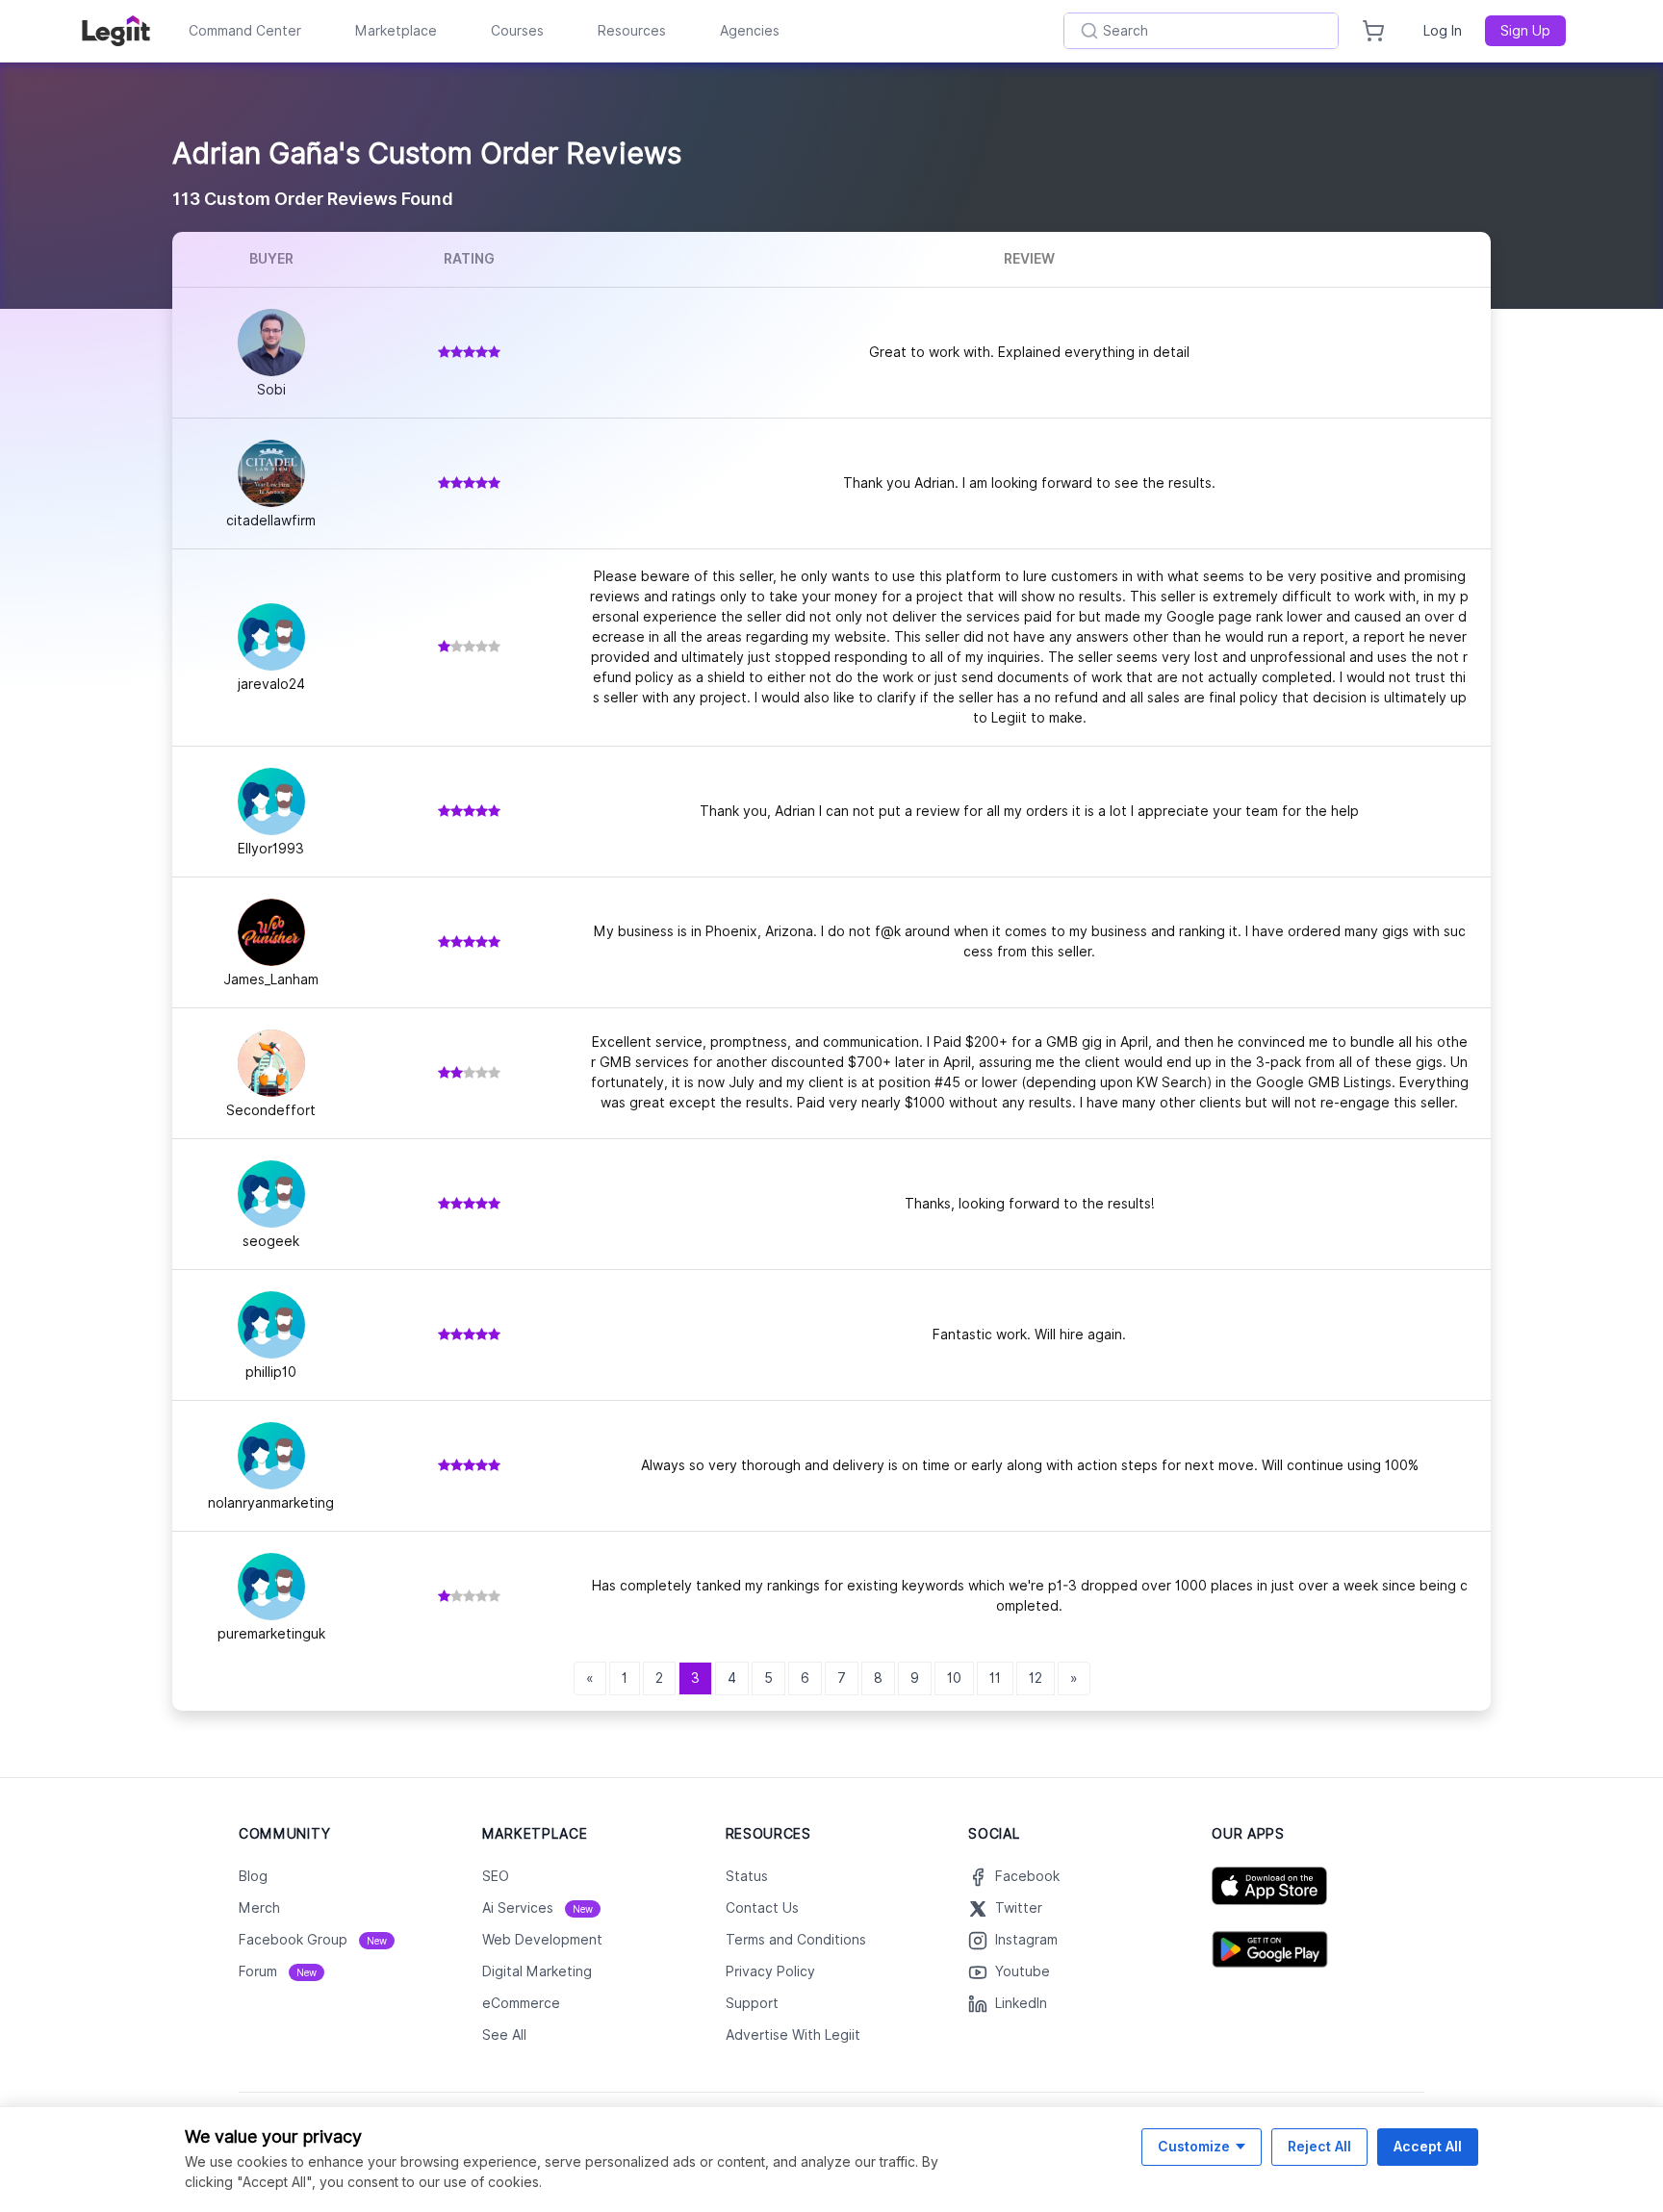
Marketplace (396, 31)
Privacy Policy (770, 1971)
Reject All (1319, 2146)
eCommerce (521, 2003)
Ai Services (537, 1908)
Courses (517, 31)
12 (1036, 1678)
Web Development (542, 1940)
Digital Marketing (537, 1971)
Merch (259, 1908)
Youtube (1023, 1971)
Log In (1443, 31)
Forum (278, 1971)
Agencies (750, 31)
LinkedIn (1021, 2003)
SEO (496, 1876)
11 (995, 1678)
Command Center (245, 31)
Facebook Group (313, 1940)
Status (747, 1876)
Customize (1194, 2146)
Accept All (1428, 2146)
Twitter (1019, 1908)
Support (752, 2003)
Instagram (1026, 1940)
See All (504, 2035)
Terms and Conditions (796, 1940)
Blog (253, 1876)
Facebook (1027, 1876)
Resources (632, 31)
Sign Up (1525, 31)
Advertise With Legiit (793, 2035)
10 (954, 1678)
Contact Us (762, 1908)
